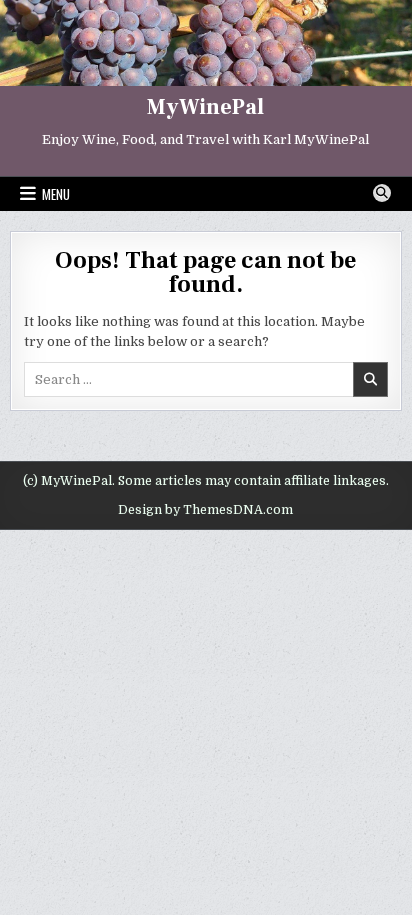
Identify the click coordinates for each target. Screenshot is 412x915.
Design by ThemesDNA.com (205, 510)
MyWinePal (205, 107)
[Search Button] (382, 193)
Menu (56, 194)
